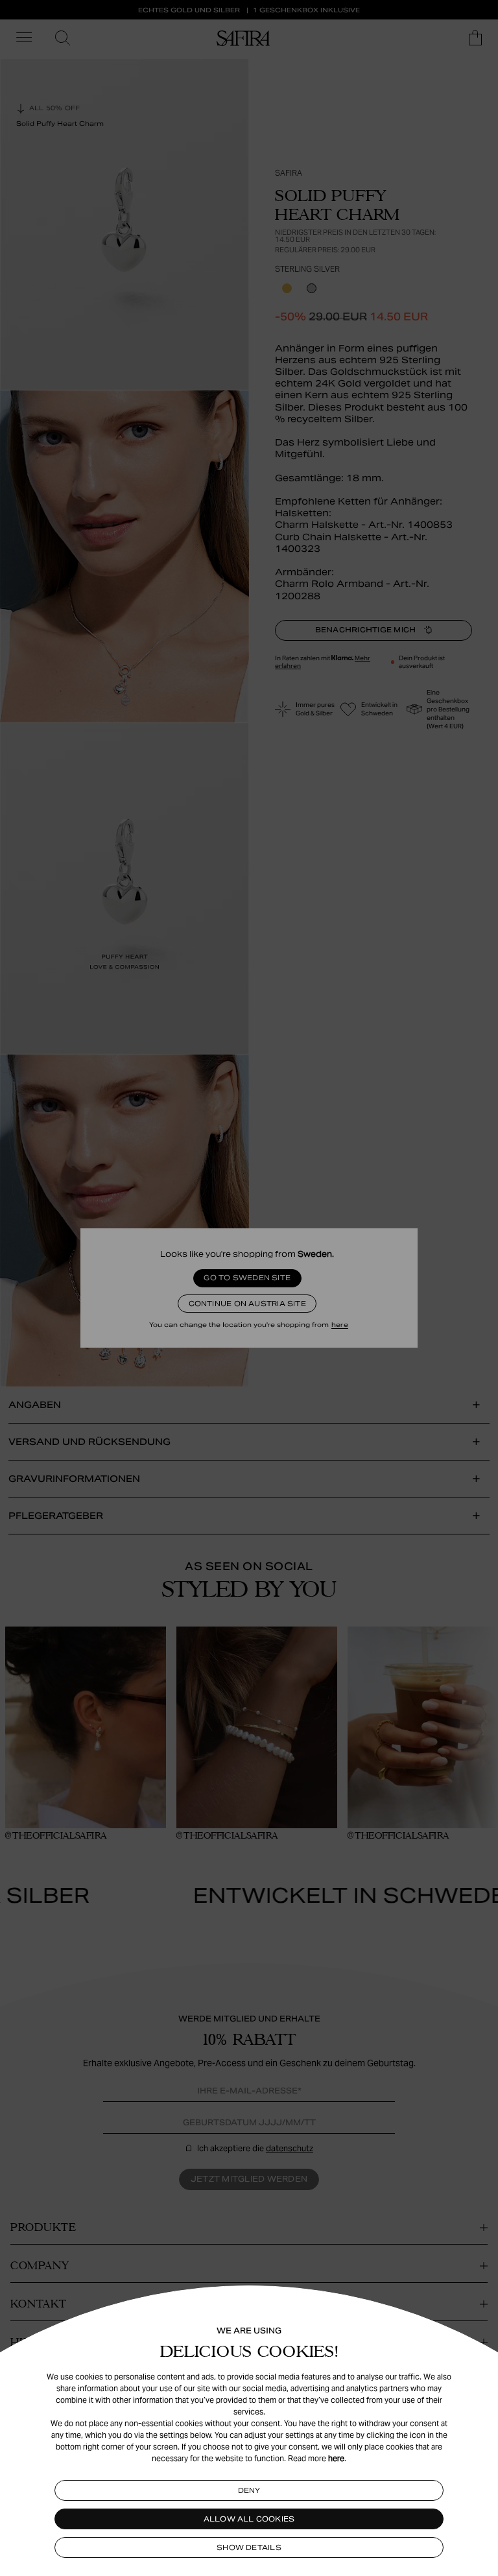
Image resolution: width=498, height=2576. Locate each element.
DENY (249, 2490)
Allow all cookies (249, 2519)
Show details (249, 2547)
